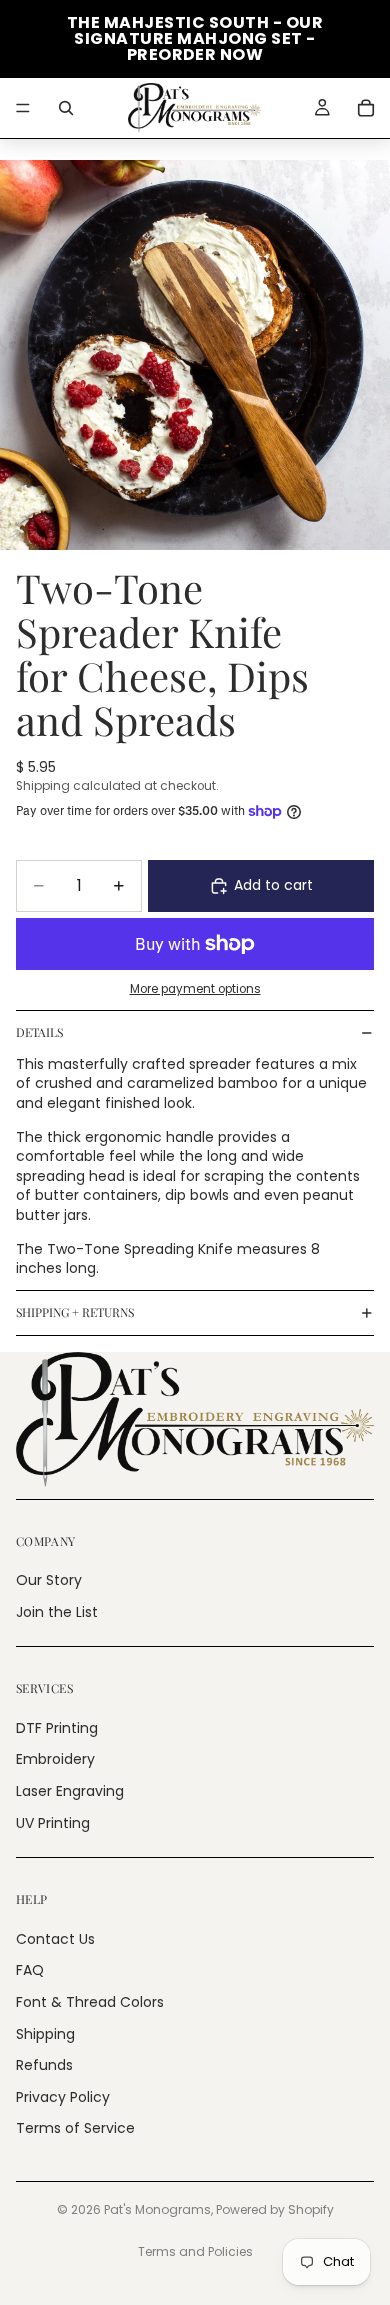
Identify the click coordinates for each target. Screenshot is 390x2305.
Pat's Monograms (157, 2209)
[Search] (66, 108)
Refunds (44, 2065)
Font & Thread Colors (90, 2002)
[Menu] (23, 108)
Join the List (57, 1612)
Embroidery (55, 1760)
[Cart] (366, 108)
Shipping (45, 2034)
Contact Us (55, 1939)
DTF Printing (57, 1728)
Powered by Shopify (275, 2209)
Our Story (49, 1580)
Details (39, 1032)
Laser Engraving (70, 1791)
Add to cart (273, 885)
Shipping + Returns (75, 1312)
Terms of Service (75, 2129)
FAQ (30, 1971)
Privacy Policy (63, 2097)
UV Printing (53, 1823)
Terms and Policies (195, 2251)
